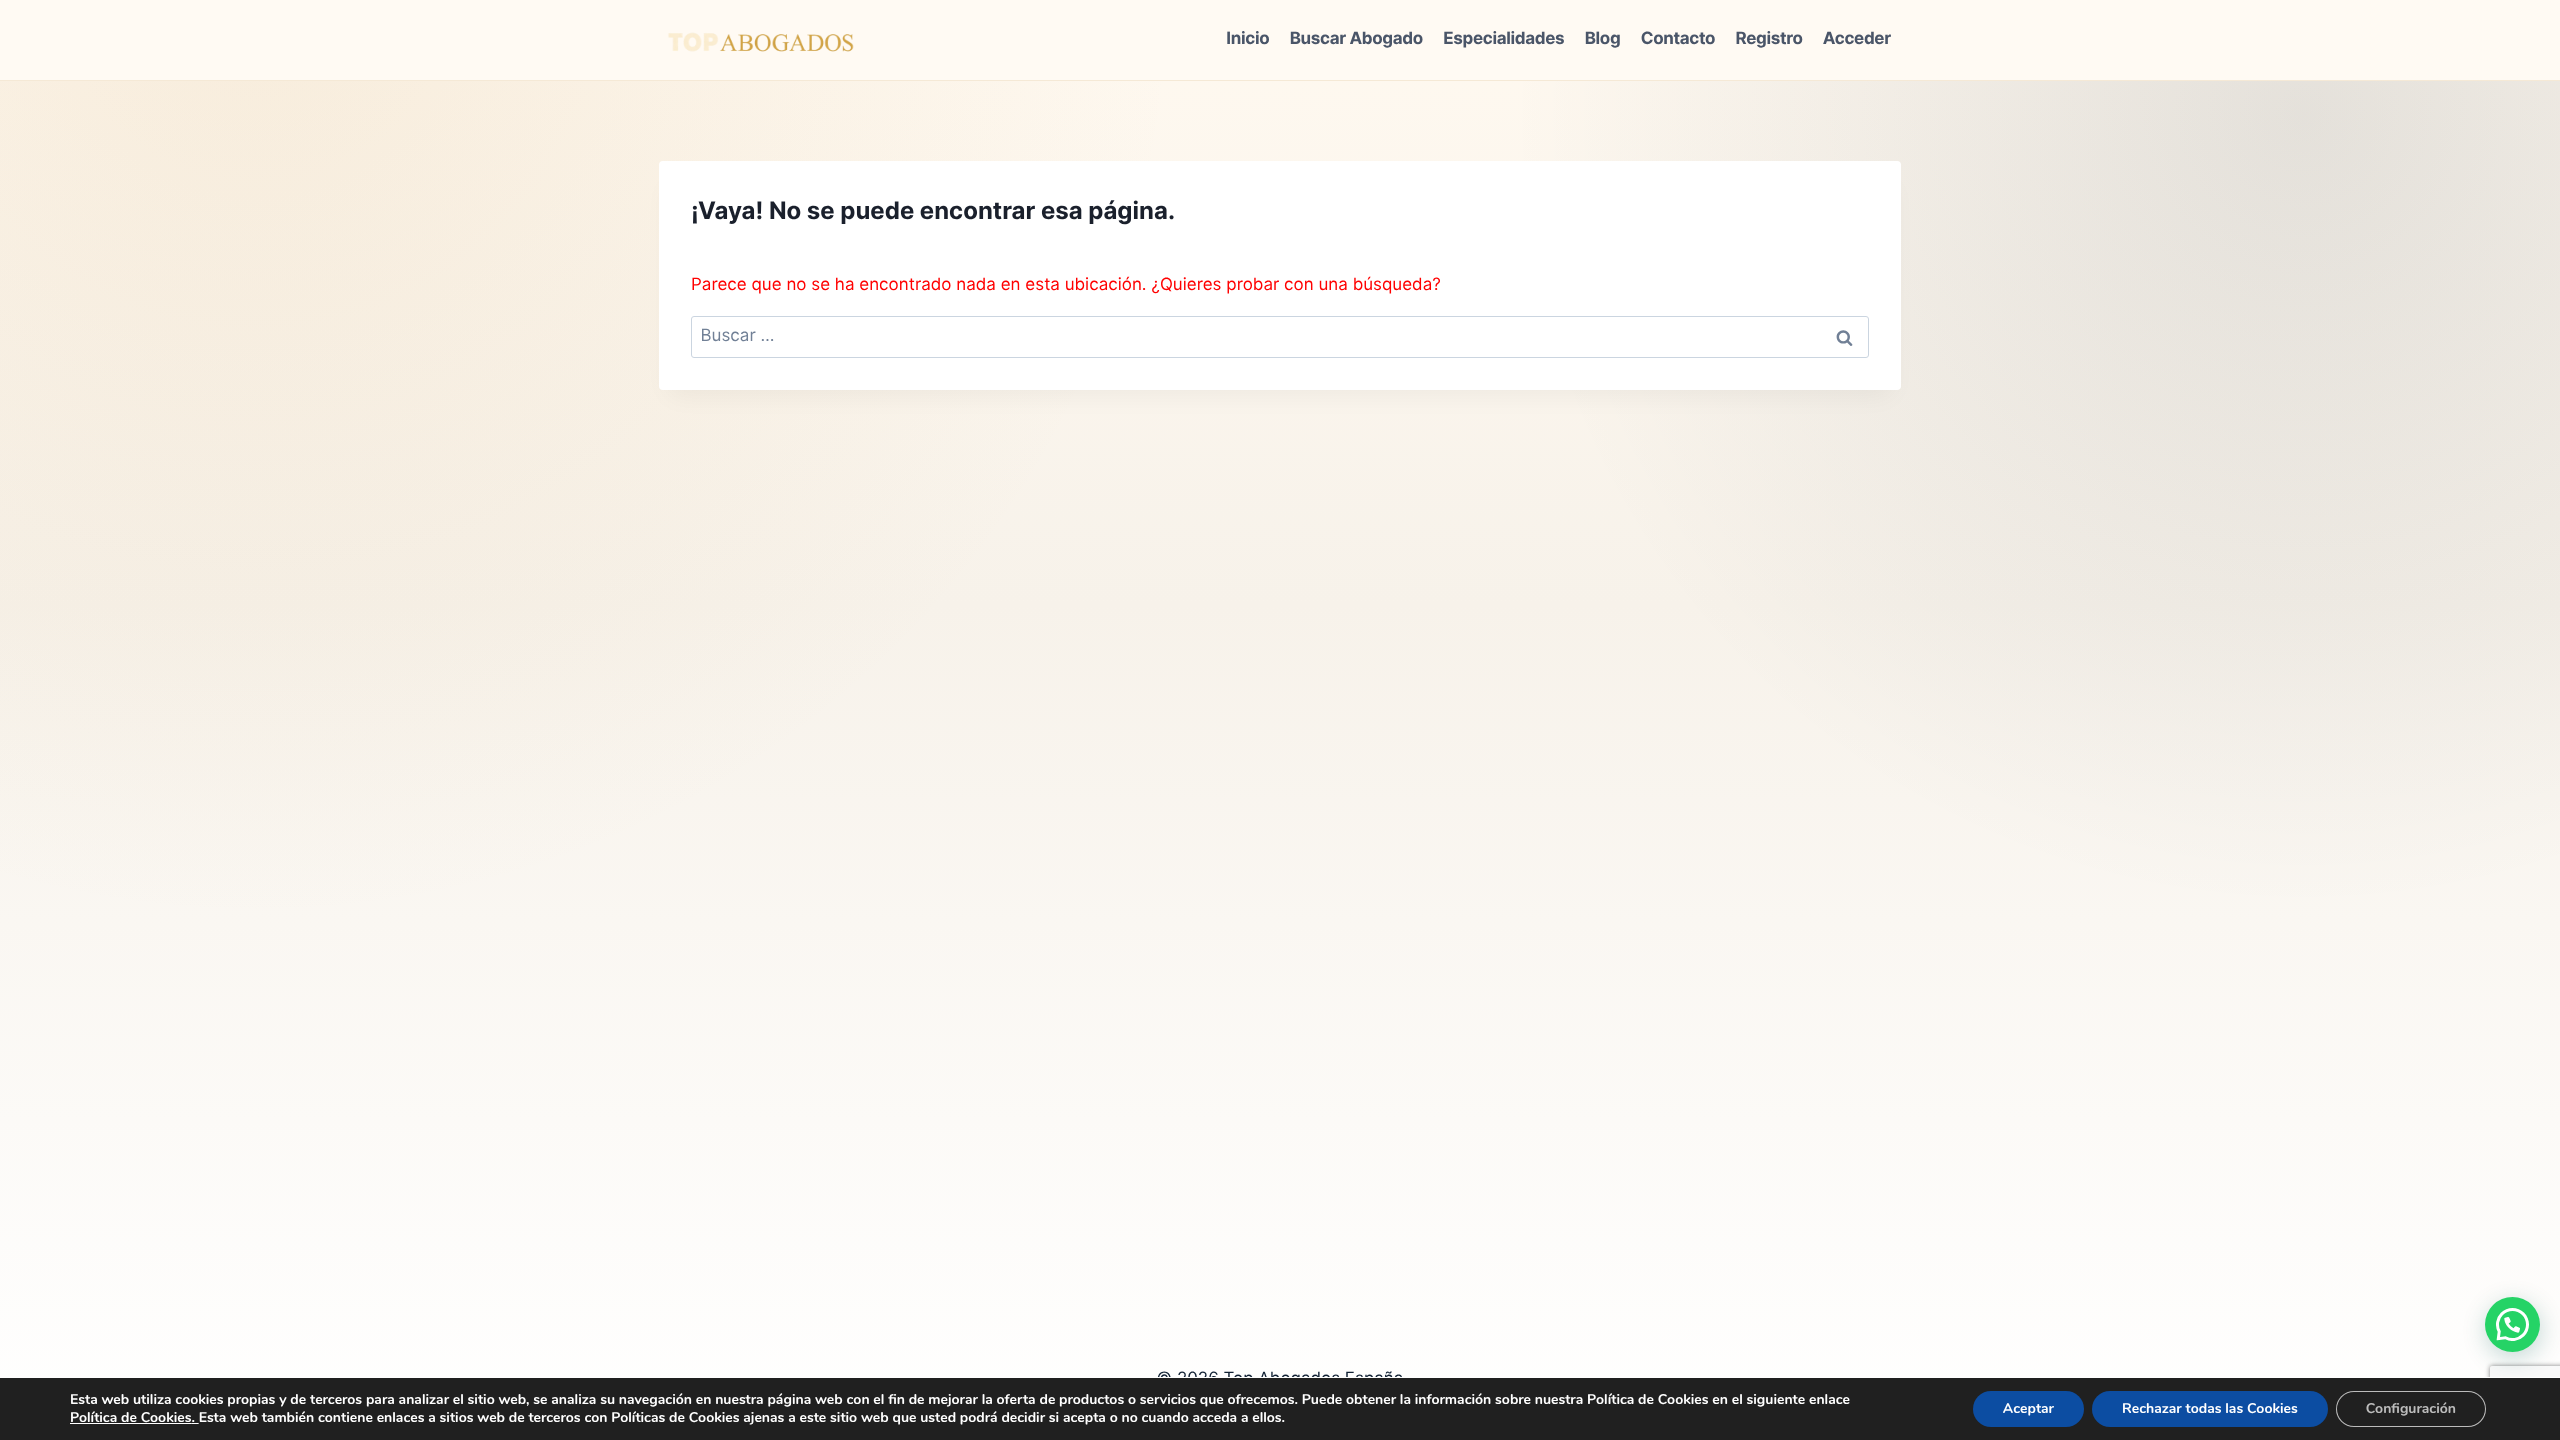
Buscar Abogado (1356, 39)
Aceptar (2028, 1408)
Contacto (1678, 39)
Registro (1769, 39)
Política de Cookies (130, 1417)
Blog (1603, 39)
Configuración (2411, 1408)
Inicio (1247, 39)
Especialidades (1503, 39)
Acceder (1857, 39)
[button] (2512, 1324)
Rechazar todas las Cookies (2210, 1408)
